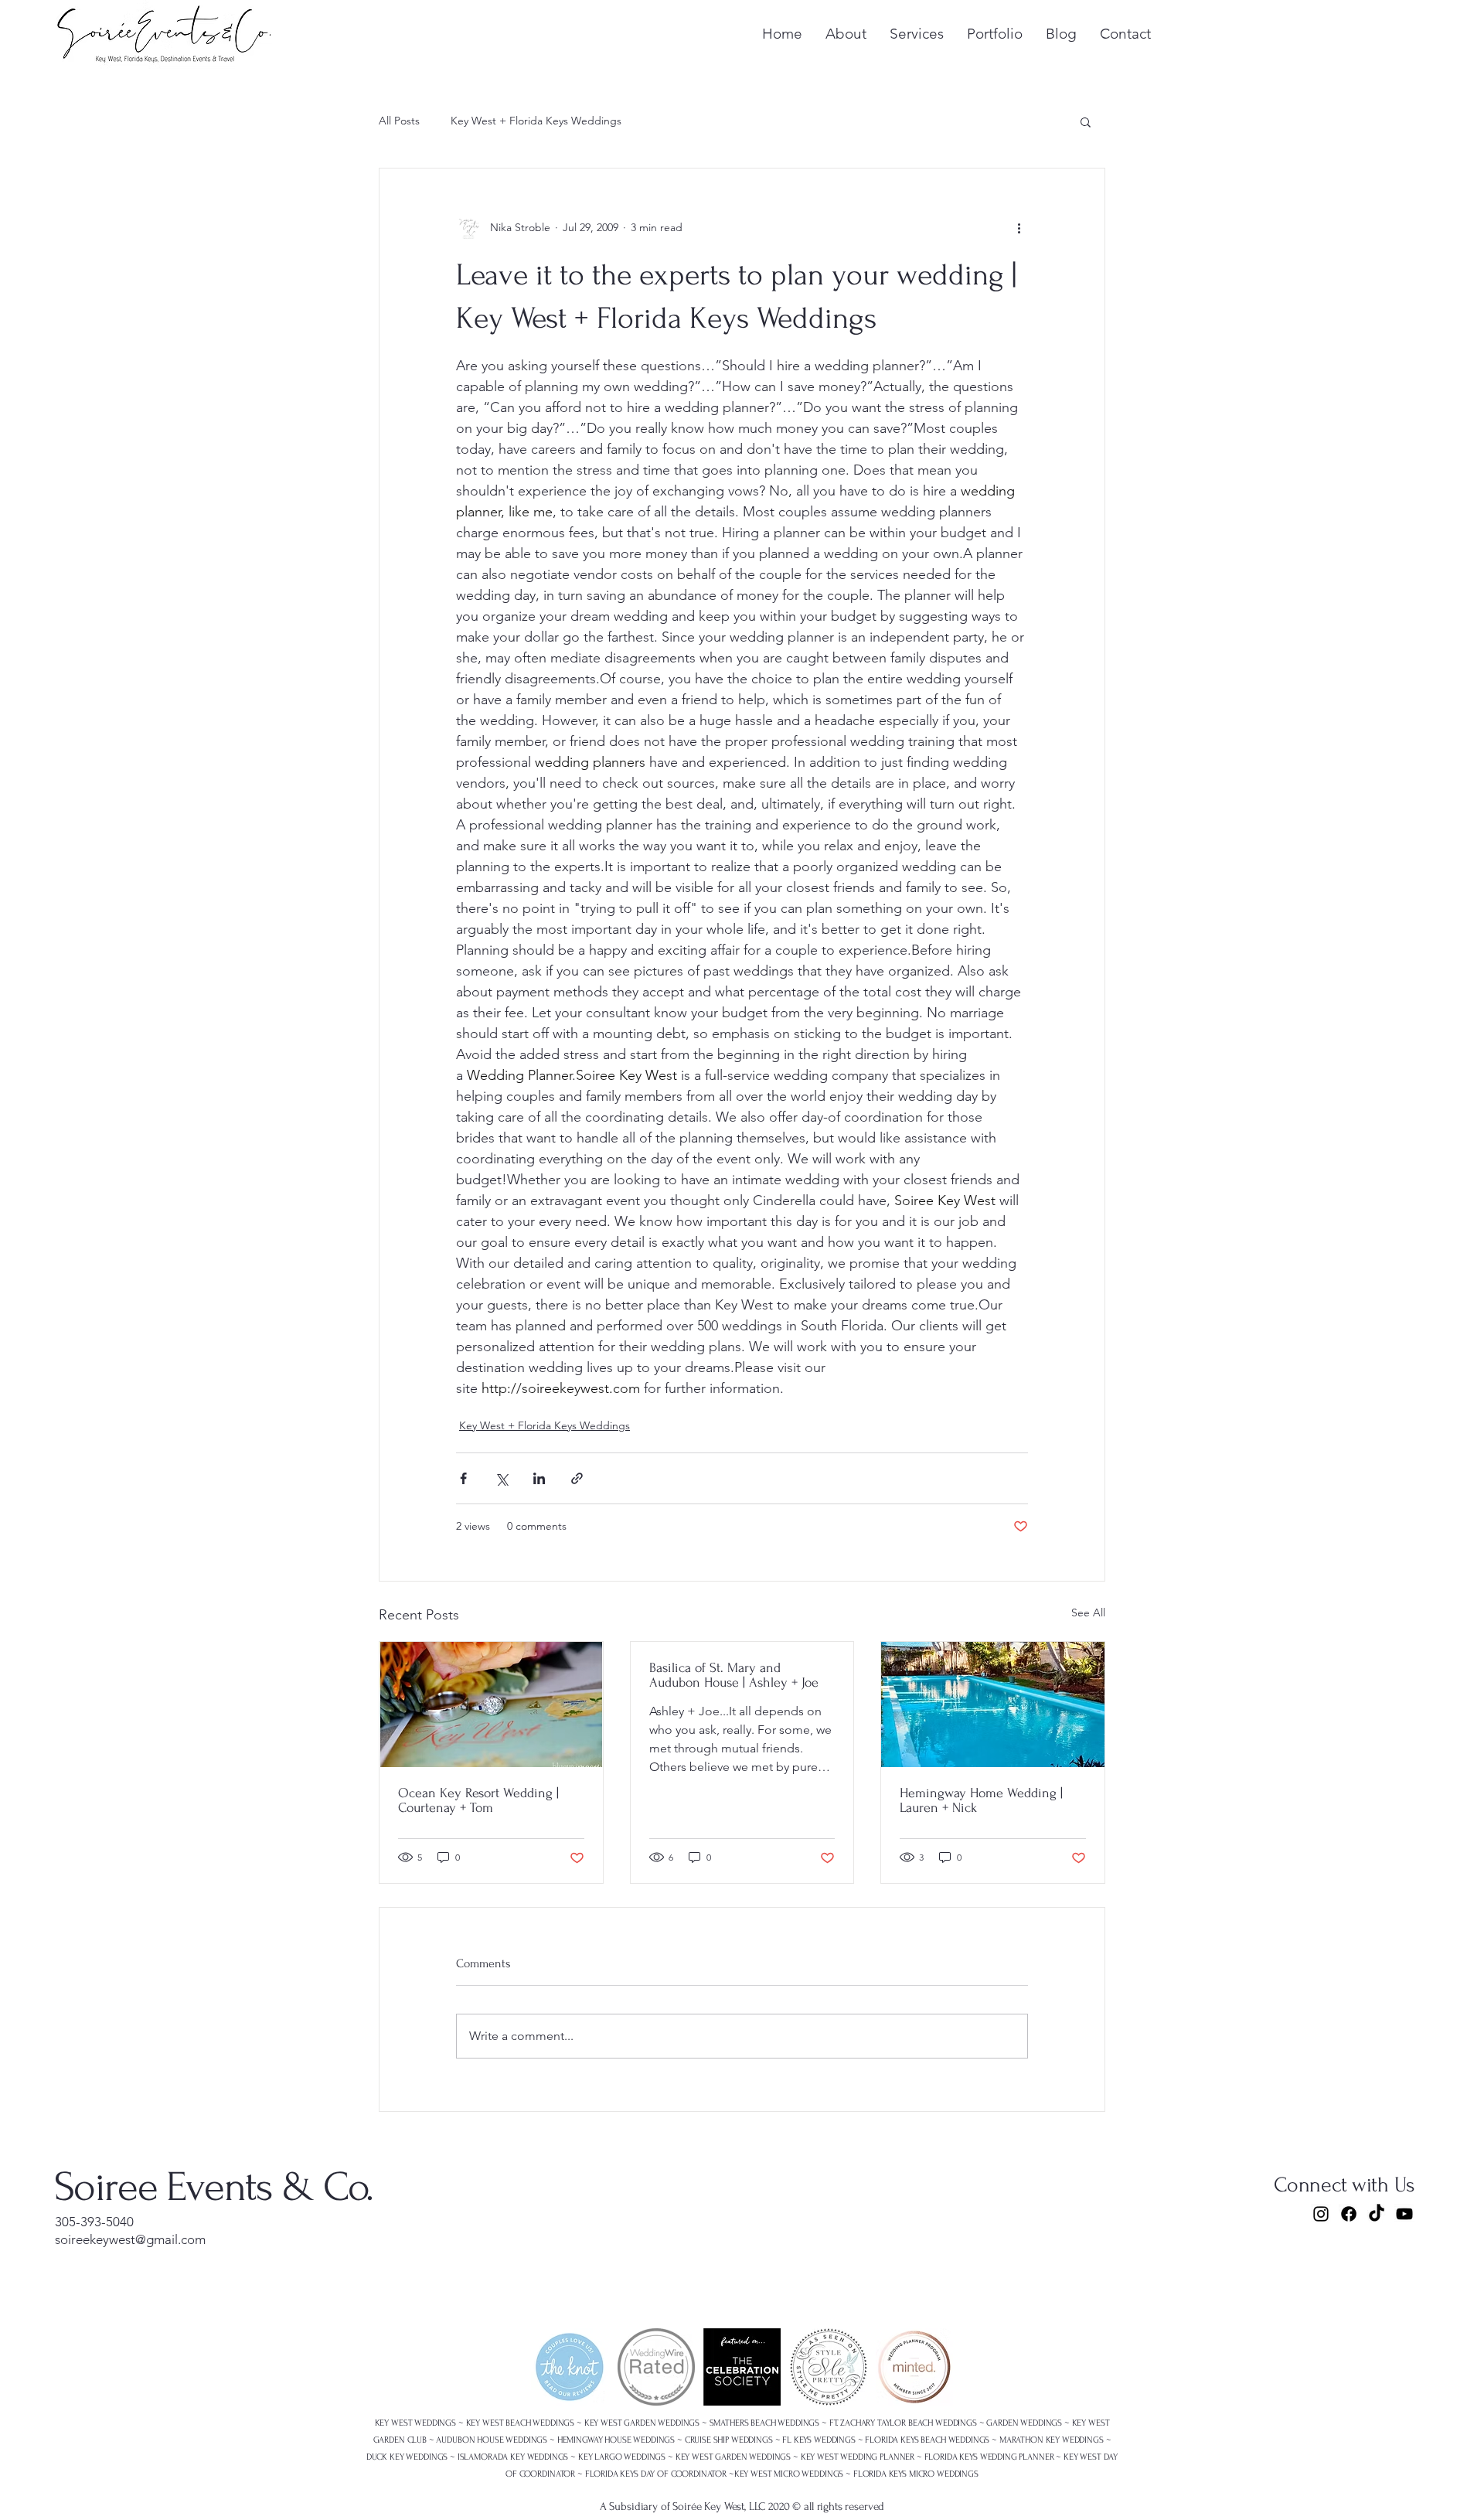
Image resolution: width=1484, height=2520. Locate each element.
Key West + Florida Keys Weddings (536, 121)
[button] (1086, 121)
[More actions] (1019, 227)
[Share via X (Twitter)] (501, 1478)
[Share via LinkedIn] (539, 1478)
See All (1088, 1612)
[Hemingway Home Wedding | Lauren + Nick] (993, 1704)
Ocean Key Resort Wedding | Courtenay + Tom (478, 1800)
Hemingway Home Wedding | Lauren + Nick (981, 1800)
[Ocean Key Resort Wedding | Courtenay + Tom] (491, 1704)
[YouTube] (1404, 2214)
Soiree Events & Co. (214, 2187)
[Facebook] (1349, 2214)
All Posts (399, 121)
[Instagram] (1321, 2214)
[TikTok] (1377, 2214)
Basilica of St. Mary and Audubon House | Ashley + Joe (734, 1675)
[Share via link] (577, 1478)
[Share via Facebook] (463, 1478)
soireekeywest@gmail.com (130, 2239)
